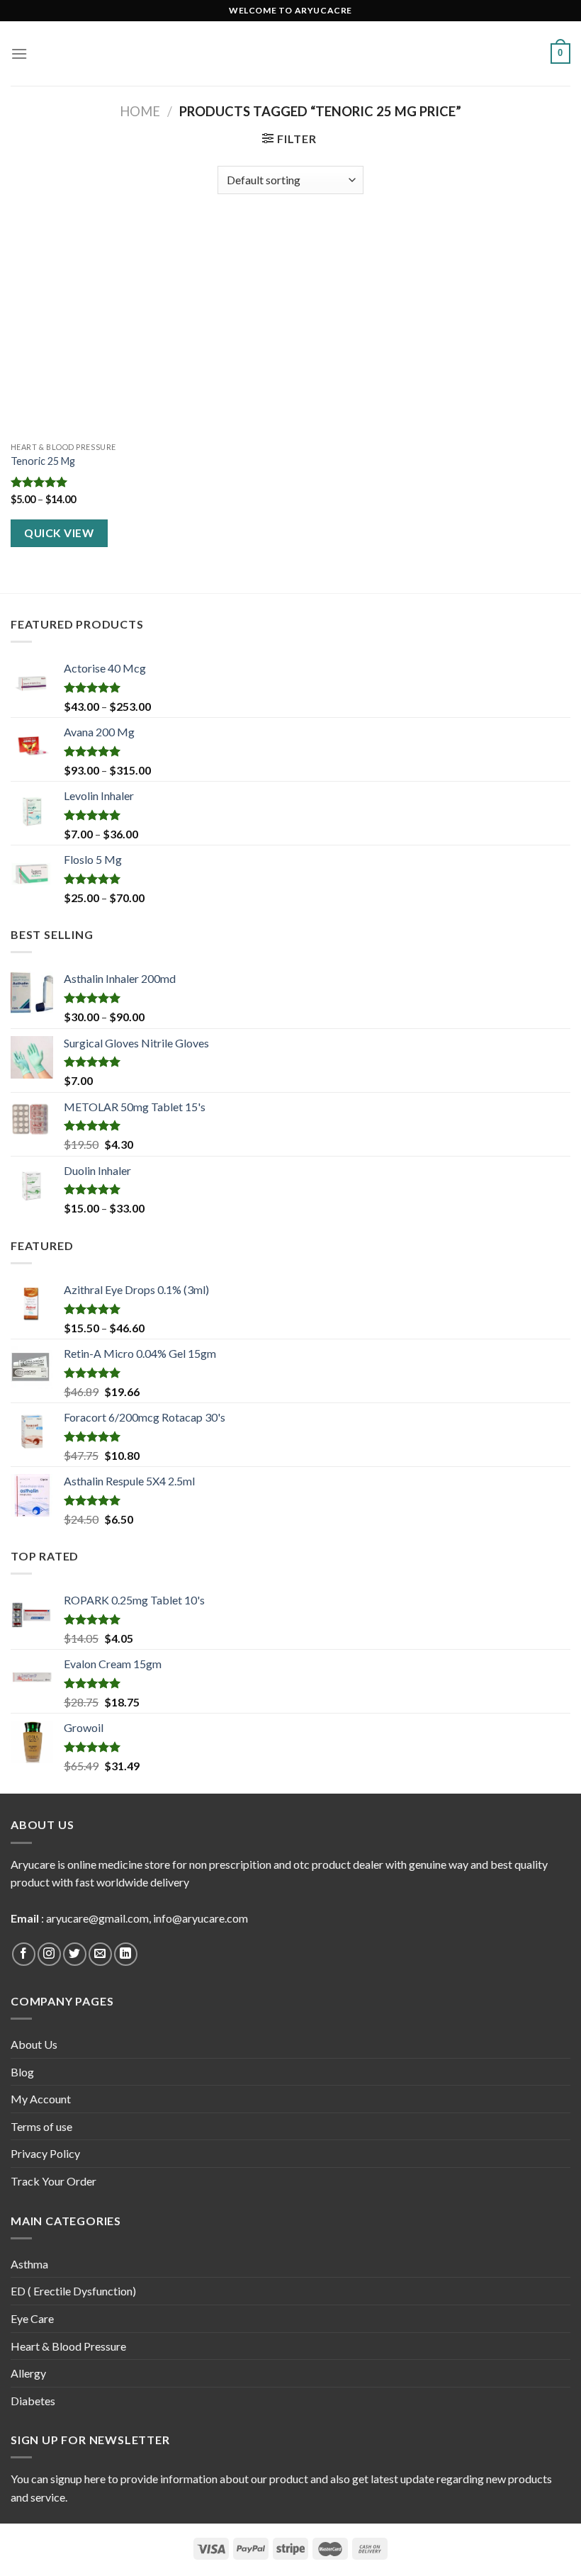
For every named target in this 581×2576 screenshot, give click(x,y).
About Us (34, 2044)
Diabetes (33, 2401)
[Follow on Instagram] (49, 1954)
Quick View (59, 533)
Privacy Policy (45, 2153)
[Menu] (19, 54)
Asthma (29, 2264)
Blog (22, 2072)
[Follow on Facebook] (24, 1954)
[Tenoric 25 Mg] (99, 329)
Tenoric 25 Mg (43, 461)
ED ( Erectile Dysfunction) (73, 2291)
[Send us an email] (100, 1954)
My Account (41, 2099)
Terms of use (41, 2126)
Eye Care (32, 2318)
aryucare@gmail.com (97, 1918)
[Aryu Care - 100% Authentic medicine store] (290, 54)
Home (140, 111)
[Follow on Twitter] (75, 1954)
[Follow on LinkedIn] (126, 1954)
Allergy (28, 2373)
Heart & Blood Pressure (68, 2346)
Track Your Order (53, 2181)
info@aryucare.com (201, 1918)
